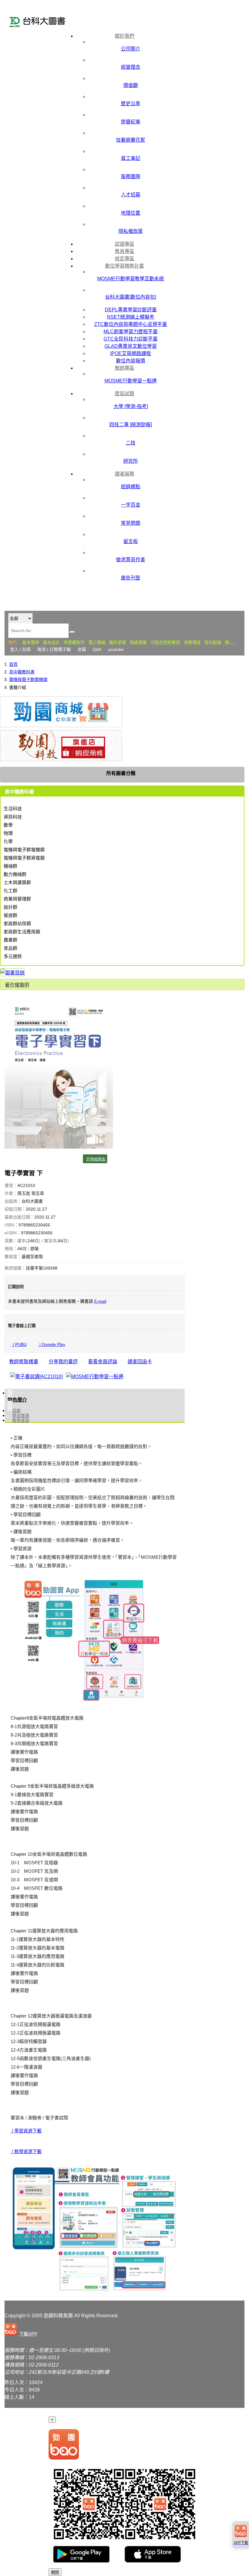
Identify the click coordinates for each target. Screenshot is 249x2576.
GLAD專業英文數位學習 (131, 346)
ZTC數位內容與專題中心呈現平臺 (131, 324)
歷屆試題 (124, 394)
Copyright (15, 2316)
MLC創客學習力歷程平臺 (131, 332)
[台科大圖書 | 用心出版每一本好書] (39, 23)
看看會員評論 (103, 1362)
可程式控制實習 (165, 642)
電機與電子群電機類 (28, 679)
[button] (22, 2330)
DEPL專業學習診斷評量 (131, 310)
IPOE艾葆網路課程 (131, 353)
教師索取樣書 (24, 1362)
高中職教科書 (22, 672)
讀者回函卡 (140, 1362)
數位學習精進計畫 (124, 266)
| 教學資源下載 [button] (26, 2151)
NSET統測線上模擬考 (131, 317)
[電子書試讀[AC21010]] (36, 1376)
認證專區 (124, 244)
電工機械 (97, 642)
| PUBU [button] (19, 1344)
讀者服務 (124, 474)
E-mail (100, 1301)
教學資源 (21, 1420)
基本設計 (51, 642)
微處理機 (138, 642)
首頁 (13, 664)
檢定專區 (124, 259)
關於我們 (124, 36)
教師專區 (124, 368)
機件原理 (118, 642)
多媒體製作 (74, 642)
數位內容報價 (131, 361)
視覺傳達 (192, 642)
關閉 (55, 2573)
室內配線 (213, 642)
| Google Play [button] (52, 1344)
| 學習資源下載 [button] (26, 2131)
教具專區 (124, 251)
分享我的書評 (63, 1362)
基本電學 (31, 642)
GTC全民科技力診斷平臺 (131, 339)
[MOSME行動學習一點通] (95, 1376)
